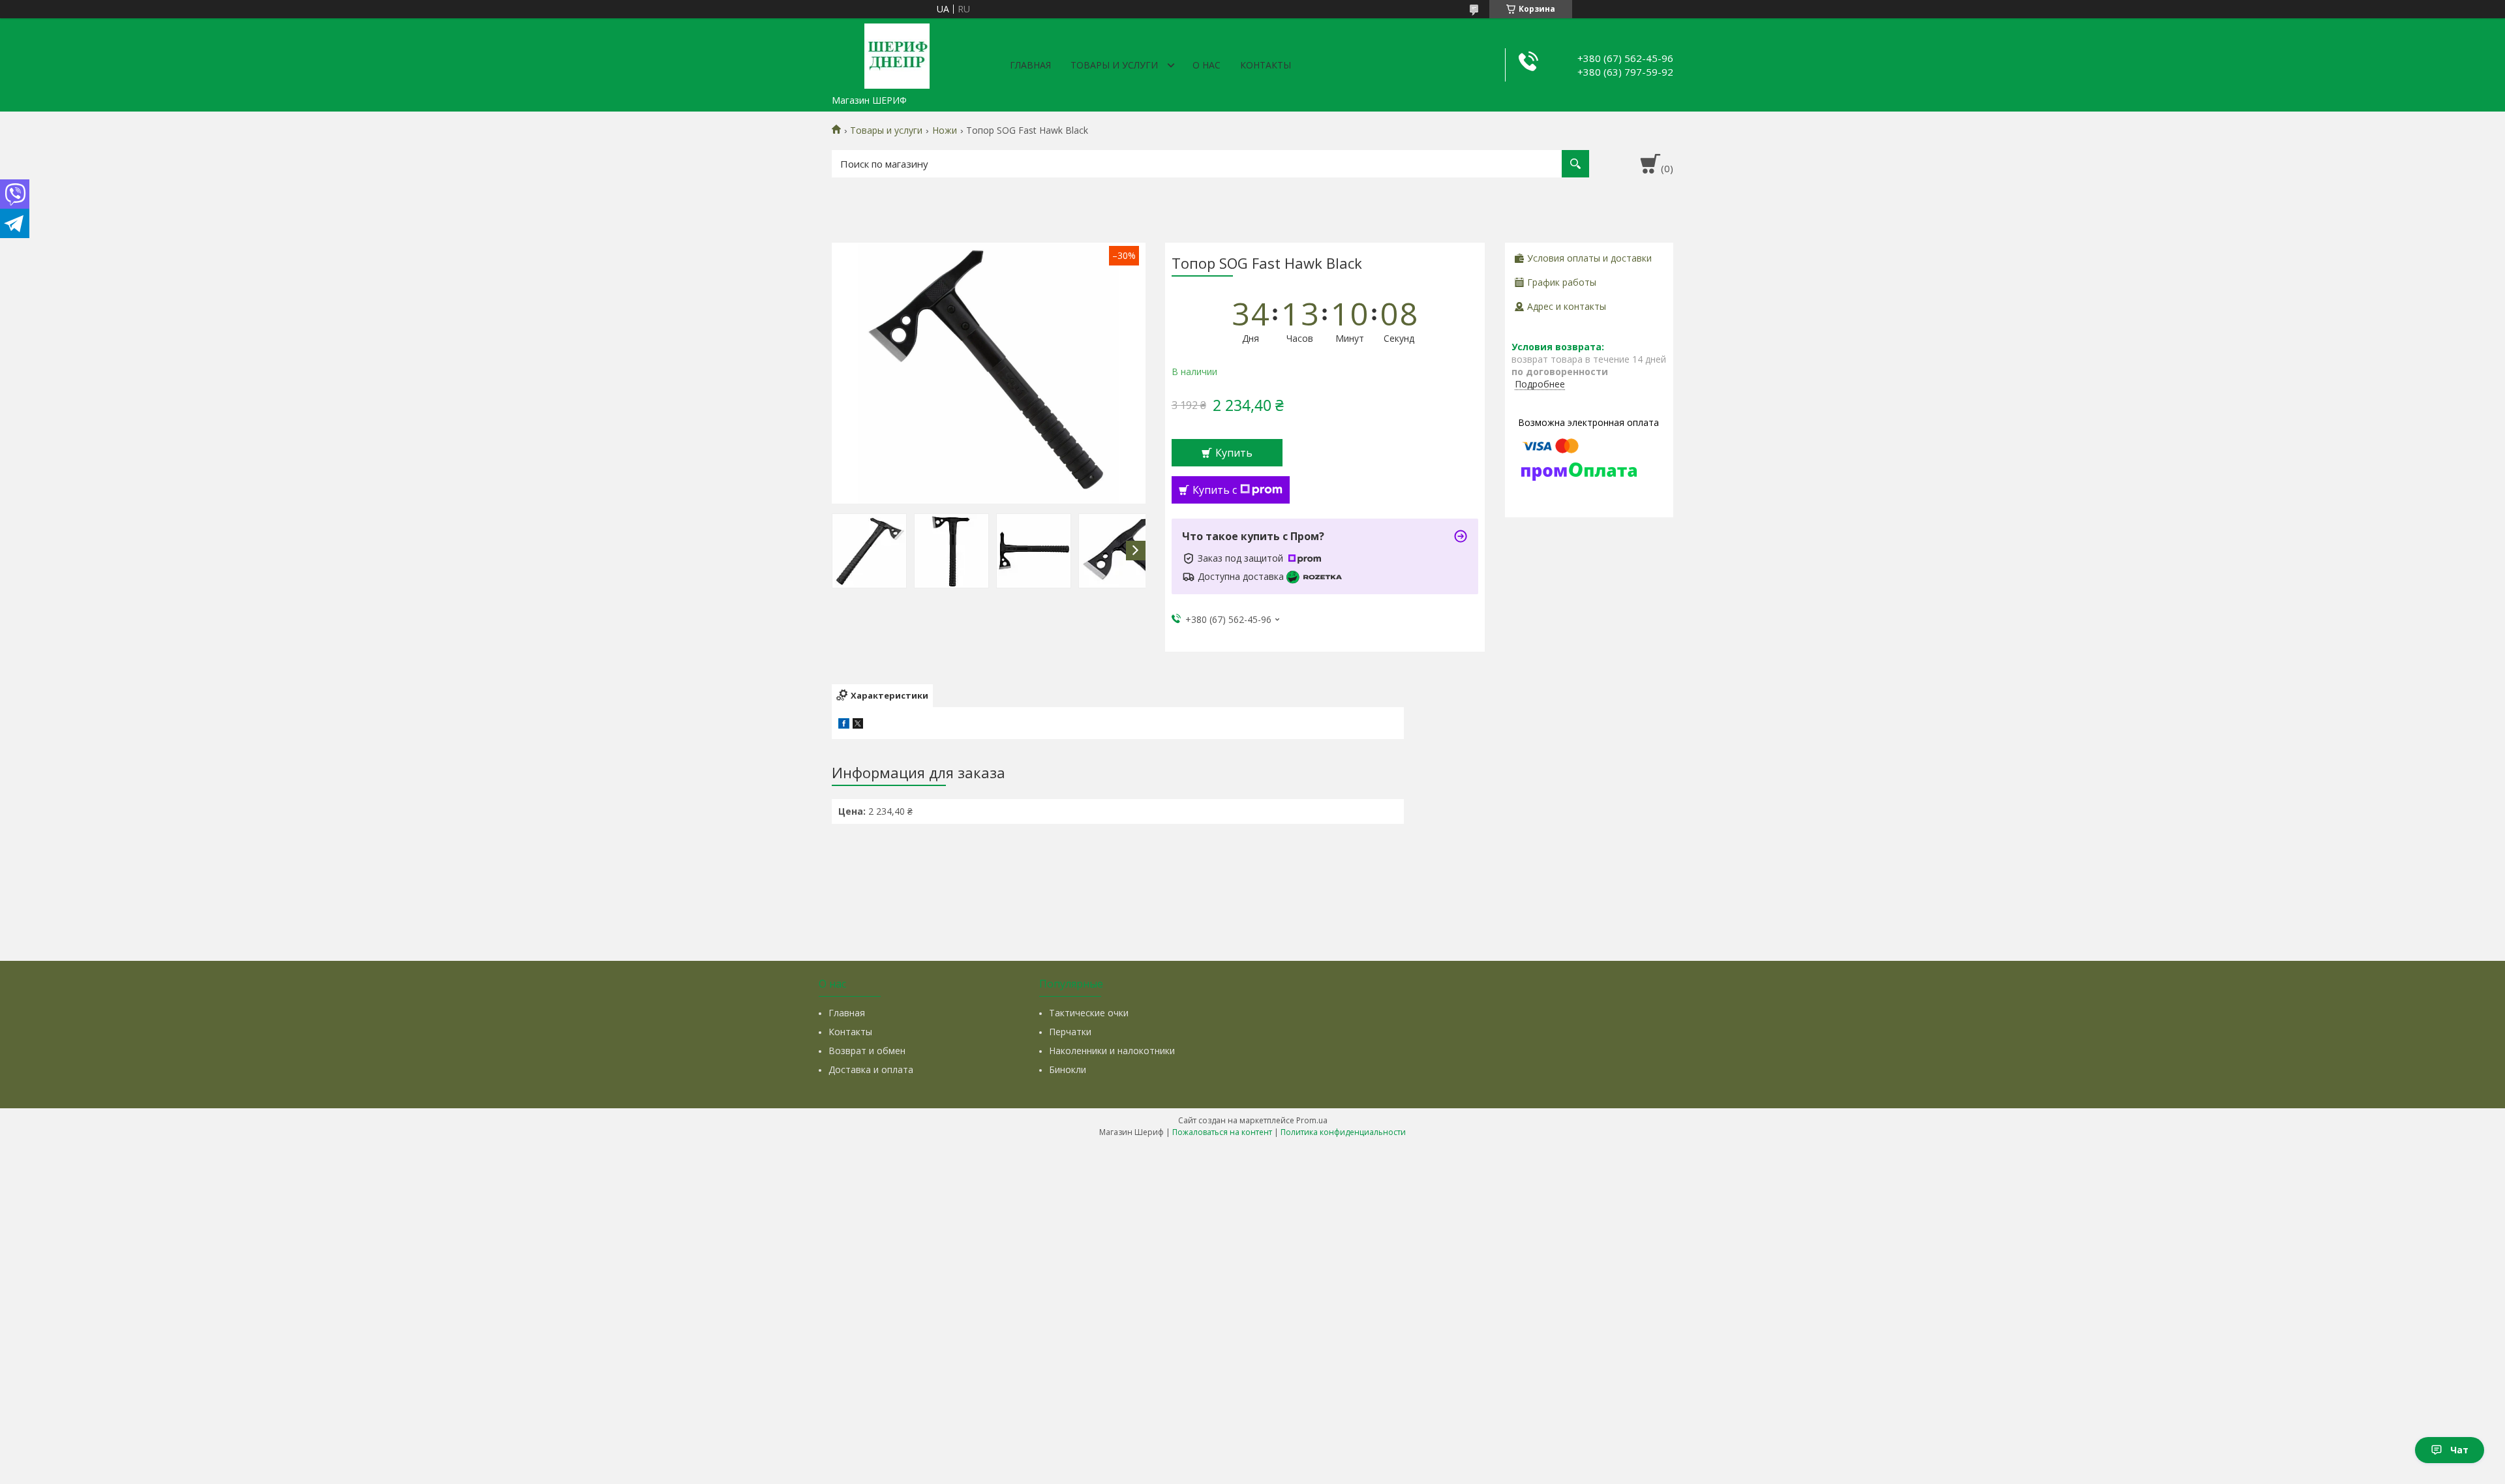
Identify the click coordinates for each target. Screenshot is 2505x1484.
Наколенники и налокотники (1112, 1051)
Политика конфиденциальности (1343, 1132)
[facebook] (844, 725)
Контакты (1266, 65)
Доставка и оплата (871, 1069)
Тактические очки (1089, 1013)
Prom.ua (1312, 1120)
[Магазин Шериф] (897, 53)
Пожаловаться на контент (1222, 1132)
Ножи (945, 130)
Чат (2459, 1450)
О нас (1207, 65)
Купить (1234, 453)
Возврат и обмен (867, 1051)
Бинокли (1068, 1069)
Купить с (1215, 490)
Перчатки (1070, 1032)
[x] (858, 725)
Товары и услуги (1114, 65)
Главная (1030, 65)
